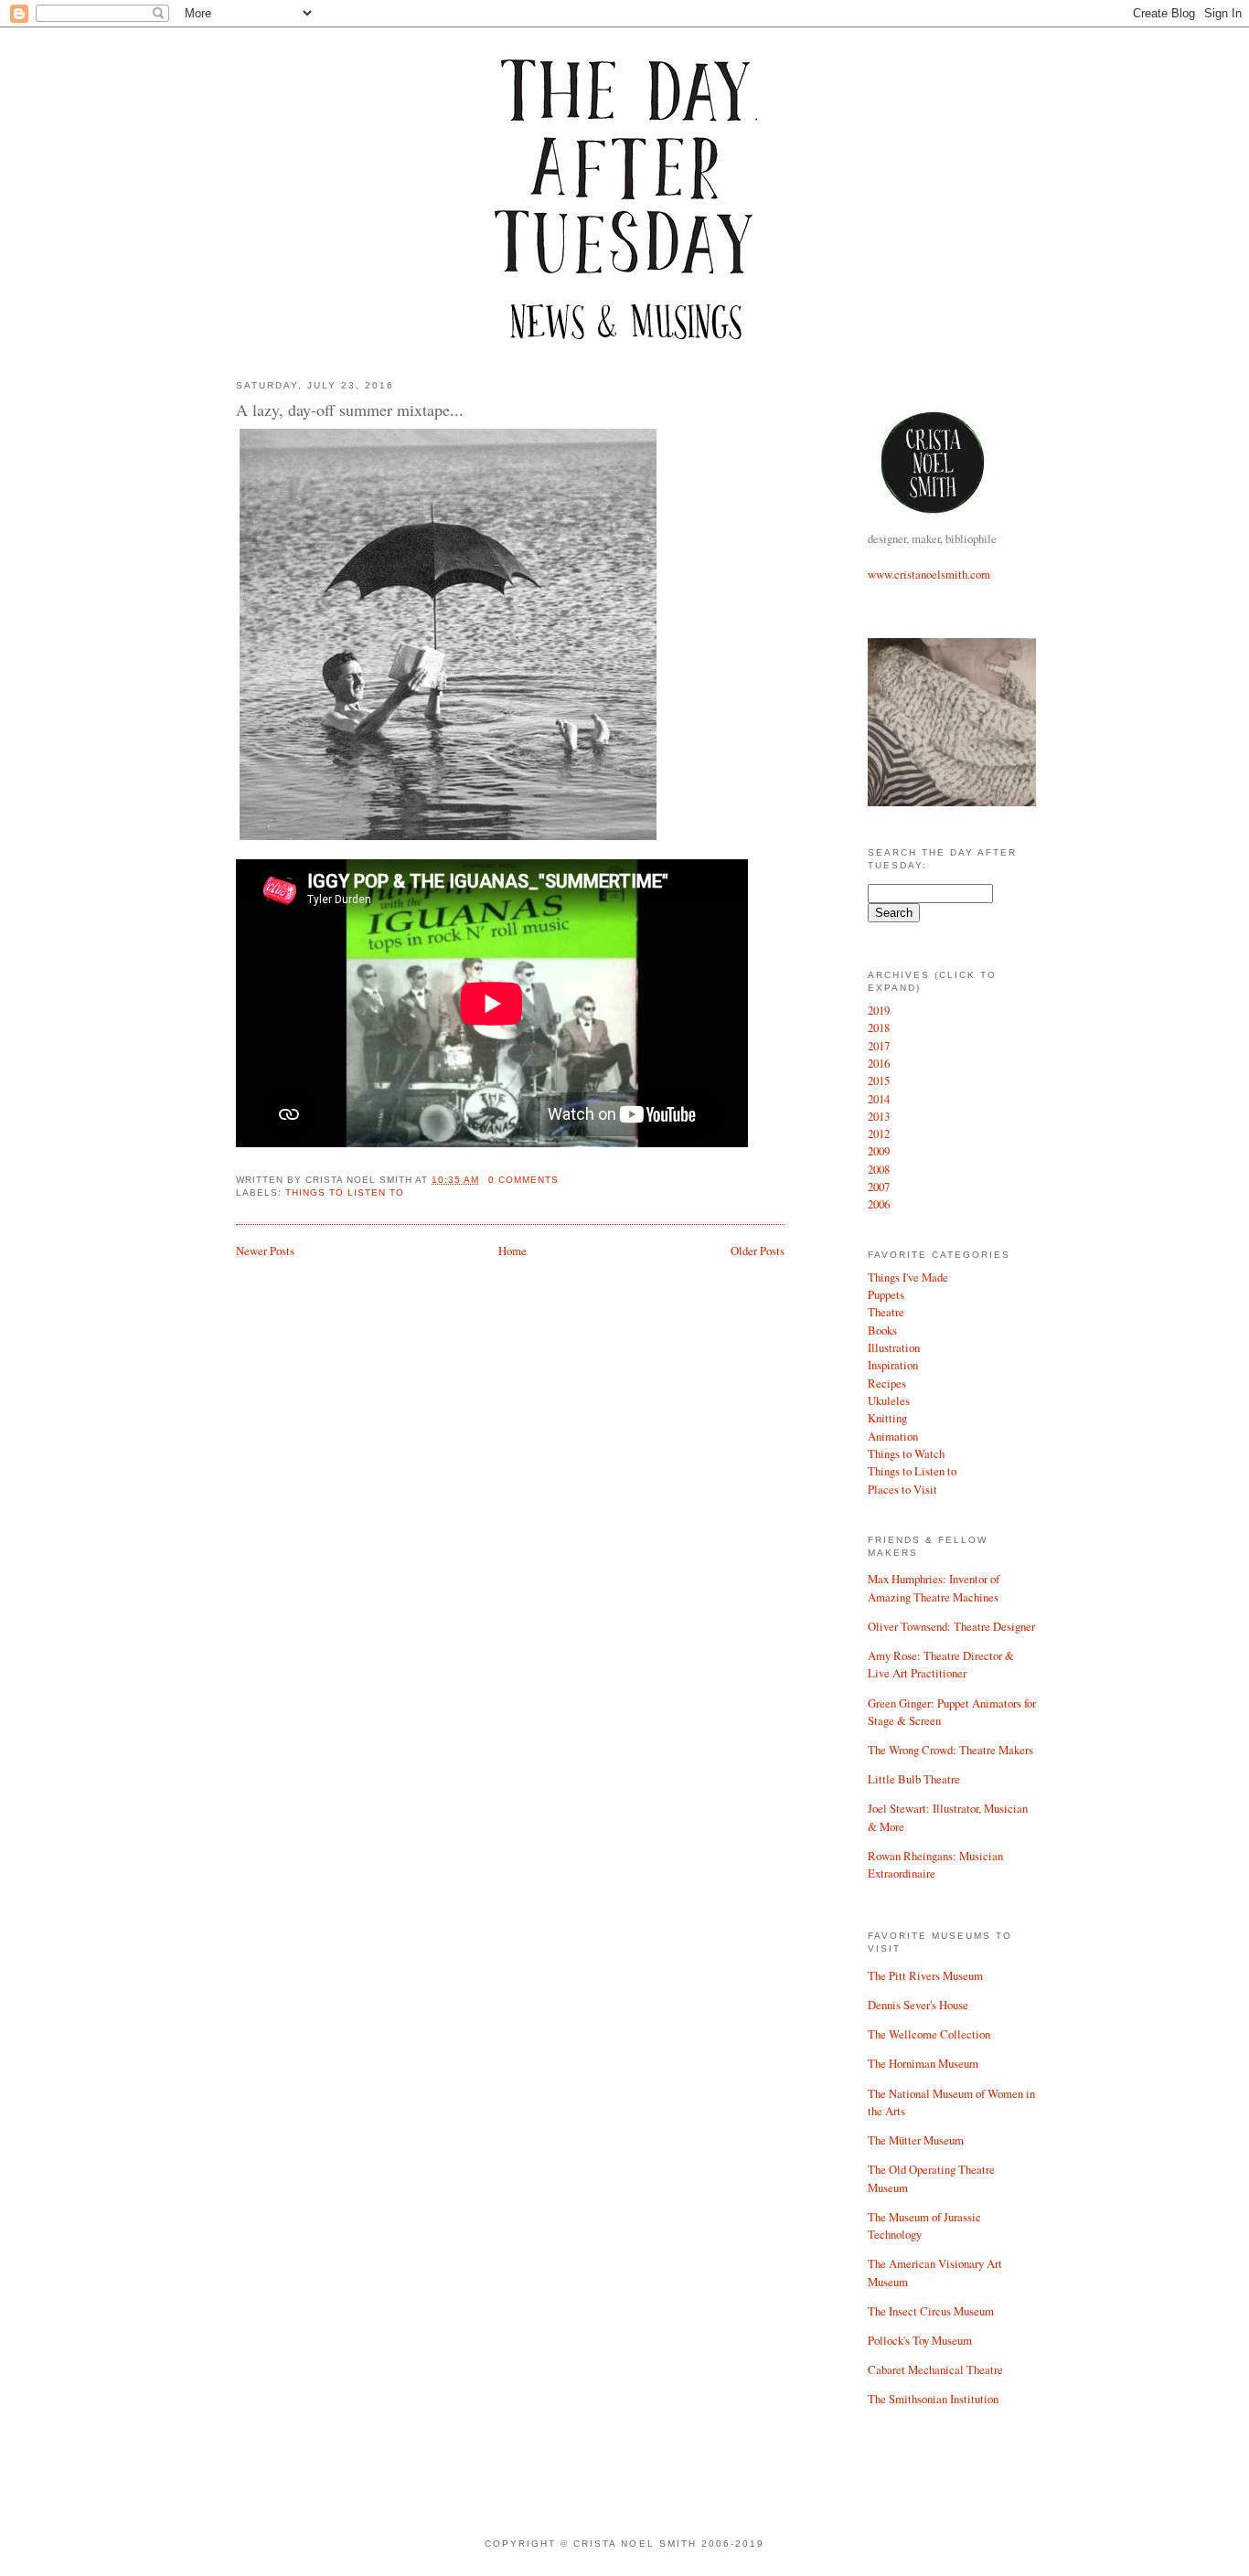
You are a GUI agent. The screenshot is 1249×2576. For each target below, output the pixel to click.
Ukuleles (889, 1400)
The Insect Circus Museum (931, 2311)
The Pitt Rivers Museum (925, 1975)
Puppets (886, 1294)
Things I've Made (908, 1277)
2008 (879, 1169)
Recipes (887, 1383)
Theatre (886, 1312)
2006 (879, 1204)
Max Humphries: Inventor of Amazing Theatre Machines (934, 1587)
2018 (879, 1027)
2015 (879, 1080)
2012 (879, 1134)
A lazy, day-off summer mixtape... (350, 410)
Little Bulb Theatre (914, 1779)
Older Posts (758, 1251)
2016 (879, 1063)
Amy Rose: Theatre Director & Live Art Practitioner (941, 1664)
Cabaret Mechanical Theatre (935, 2369)
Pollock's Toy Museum (920, 2340)
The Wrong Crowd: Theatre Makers (950, 1750)
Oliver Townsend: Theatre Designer (951, 1626)
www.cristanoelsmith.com (929, 574)
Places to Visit (902, 1489)
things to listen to (345, 1192)
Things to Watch (906, 1453)
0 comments (523, 1180)
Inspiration (893, 1365)
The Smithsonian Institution (933, 2399)
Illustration (894, 1347)
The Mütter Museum (916, 2140)
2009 (879, 1151)
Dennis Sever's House (918, 2005)
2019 (879, 1010)
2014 (879, 1099)
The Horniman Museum (923, 2063)
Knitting (887, 1418)
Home (512, 1251)
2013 (879, 1116)
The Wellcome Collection (929, 2034)
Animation (893, 1436)
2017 (879, 1046)
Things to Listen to (912, 1471)
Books (882, 1330)
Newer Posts (265, 1251)
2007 (879, 1187)
